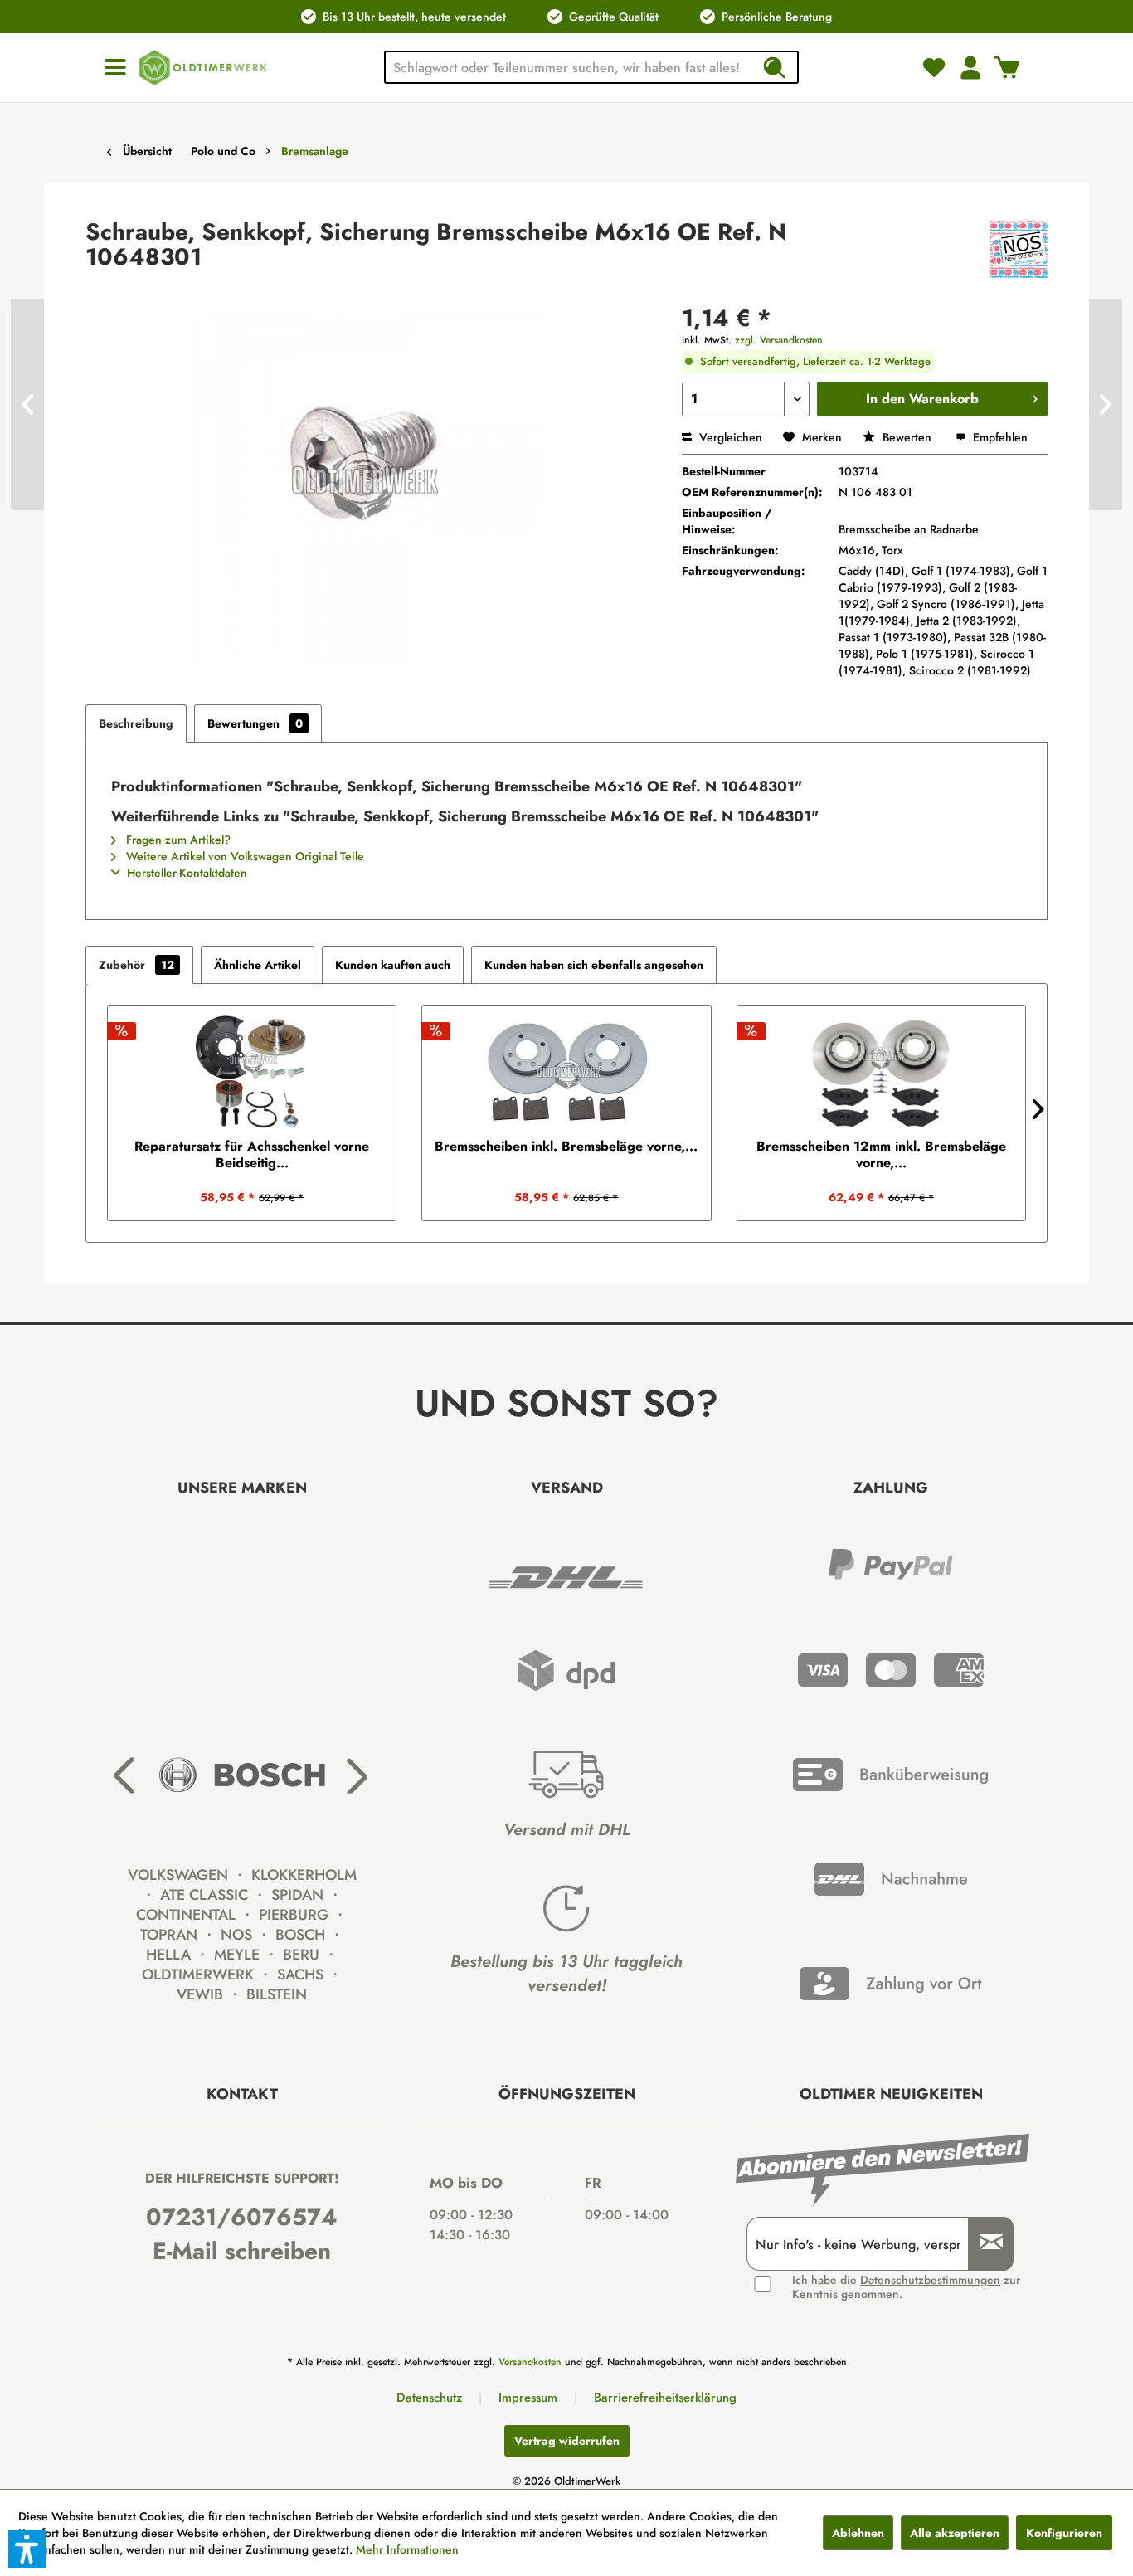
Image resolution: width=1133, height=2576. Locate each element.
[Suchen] (774, 67)
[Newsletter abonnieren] (985, 2244)
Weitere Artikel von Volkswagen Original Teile (243, 856)
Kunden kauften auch (393, 965)
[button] (27, 2549)
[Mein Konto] (970, 67)
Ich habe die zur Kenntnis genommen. (906, 2287)
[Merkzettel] (934, 67)
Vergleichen (729, 437)
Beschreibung (136, 723)
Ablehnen (858, 2533)
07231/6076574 (242, 2217)
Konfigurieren (1064, 2533)
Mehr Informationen (407, 2549)
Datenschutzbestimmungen (930, 2280)
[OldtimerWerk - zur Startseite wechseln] (203, 68)
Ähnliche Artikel (258, 965)
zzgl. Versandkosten (779, 340)
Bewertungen (255, 723)
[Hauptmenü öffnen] (115, 68)
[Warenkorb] (1007, 67)
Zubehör (136, 965)
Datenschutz (429, 2398)
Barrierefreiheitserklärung (665, 2398)
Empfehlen (999, 437)
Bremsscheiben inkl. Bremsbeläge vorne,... (566, 1147)
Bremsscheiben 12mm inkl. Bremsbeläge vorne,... (881, 1155)
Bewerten (907, 437)
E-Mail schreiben (242, 2251)
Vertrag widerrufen (567, 2441)
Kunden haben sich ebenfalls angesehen (594, 965)
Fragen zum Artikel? (177, 840)
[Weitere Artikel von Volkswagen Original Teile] (1019, 249)
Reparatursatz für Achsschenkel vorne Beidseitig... (252, 1155)
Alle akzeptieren (955, 2533)
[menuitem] (115, 68)
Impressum (528, 2398)
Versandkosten (530, 2362)
